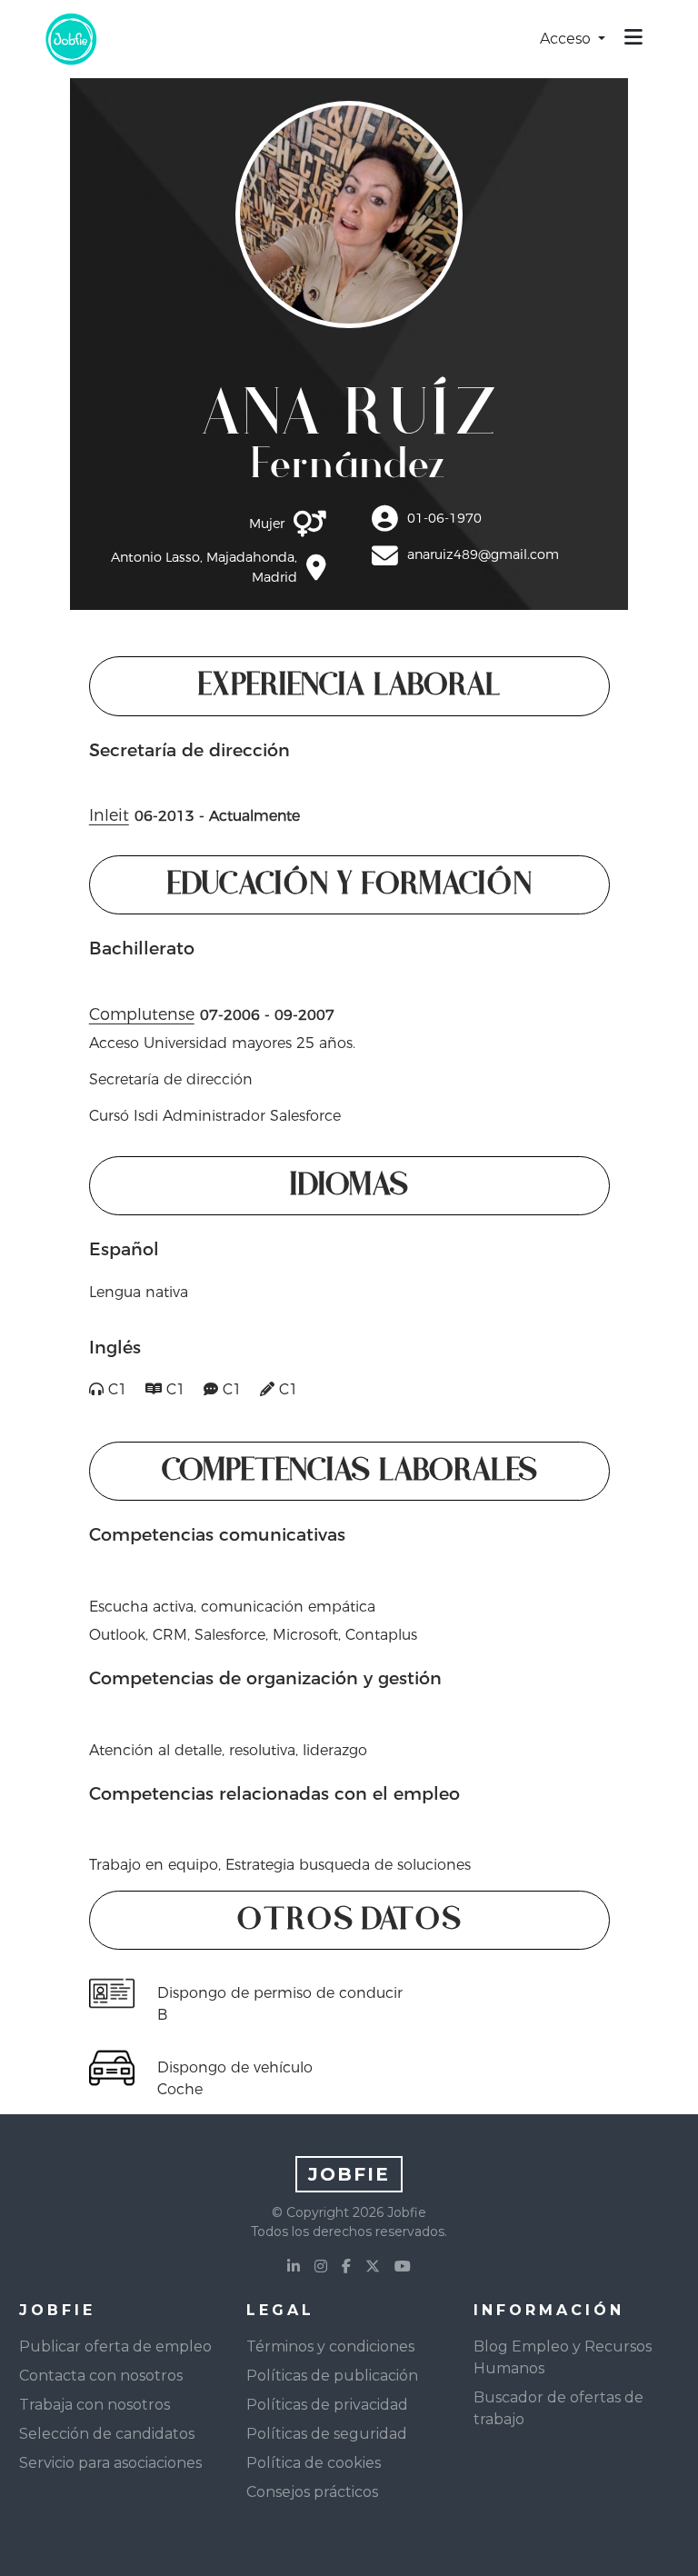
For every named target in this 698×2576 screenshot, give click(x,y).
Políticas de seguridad (327, 2434)
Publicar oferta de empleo (115, 2346)
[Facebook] (346, 2267)
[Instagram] (321, 2267)
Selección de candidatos (107, 2434)
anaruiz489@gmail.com (483, 554)
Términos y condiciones (330, 2346)
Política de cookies (314, 2463)
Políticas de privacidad (327, 2405)
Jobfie (349, 2174)
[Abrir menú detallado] (633, 39)
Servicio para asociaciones (110, 2463)
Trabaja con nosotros (95, 2405)
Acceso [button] (567, 39)
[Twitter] (373, 2267)
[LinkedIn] (294, 2267)
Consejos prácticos (312, 2492)
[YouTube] (403, 2267)
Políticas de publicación (332, 2376)
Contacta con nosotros (101, 2376)
